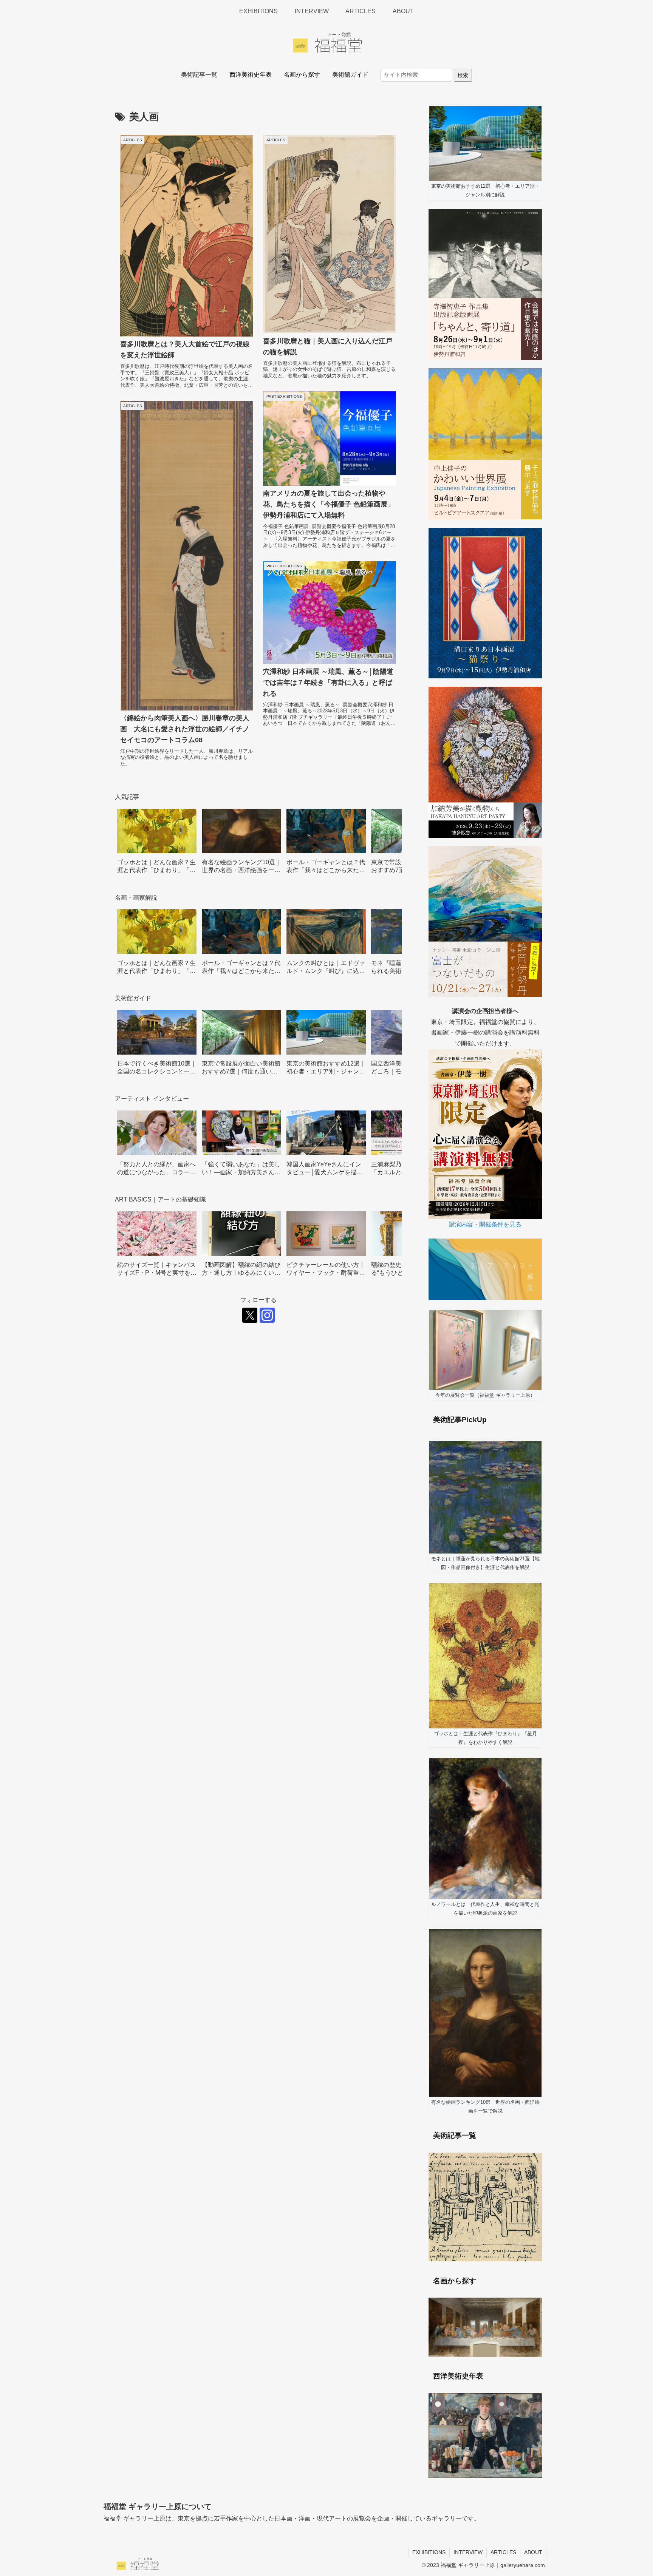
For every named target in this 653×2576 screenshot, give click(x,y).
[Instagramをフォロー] (267, 1315)
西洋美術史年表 (251, 75)
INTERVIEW (468, 2552)
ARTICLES (503, 2552)
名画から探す (302, 75)
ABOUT (533, 2552)
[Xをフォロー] (250, 1315)
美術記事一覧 (199, 75)
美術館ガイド (350, 75)
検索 (463, 75)
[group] (157, 844)
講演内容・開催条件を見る (485, 1224)
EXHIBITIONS (429, 2552)
